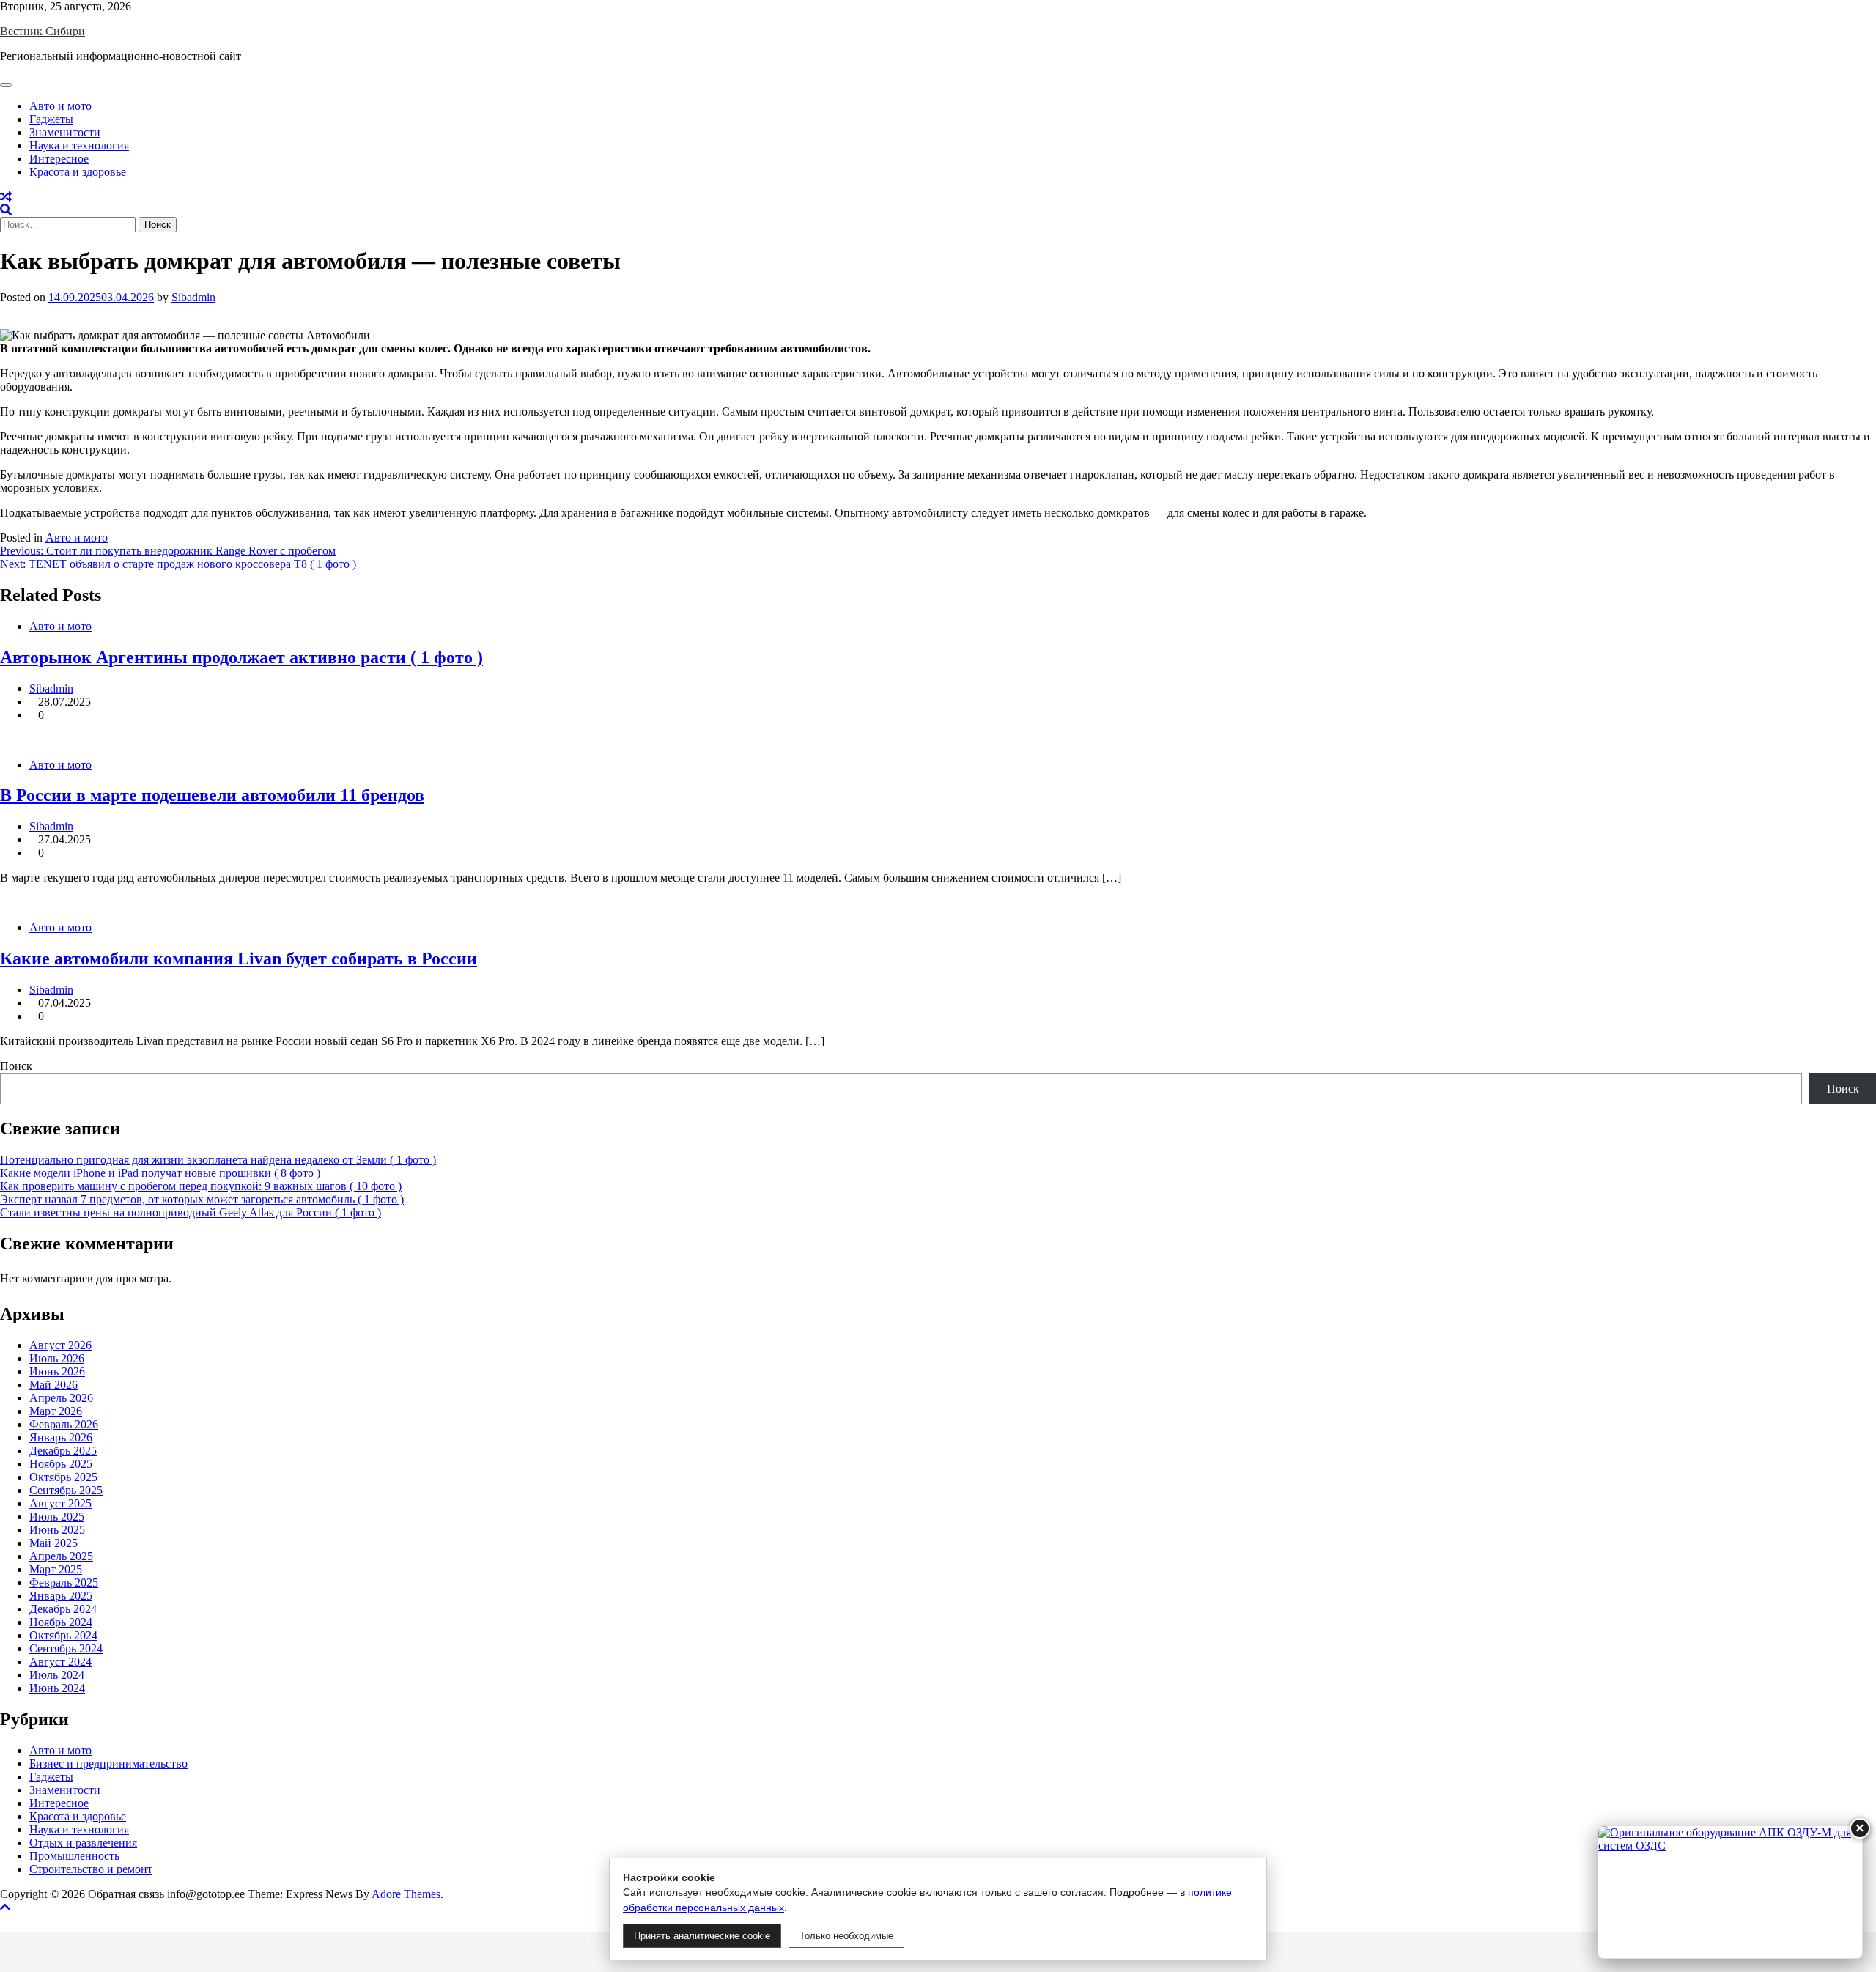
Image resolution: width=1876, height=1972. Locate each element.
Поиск (16, 1066)
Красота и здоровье (78, 172)
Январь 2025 (61, 1596)
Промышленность (74, 1856)
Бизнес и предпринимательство (108, 1764)
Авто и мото (60, 106)
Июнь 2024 (57, 1688)
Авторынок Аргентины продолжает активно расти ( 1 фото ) (241, 657)
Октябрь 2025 (63, 1477)
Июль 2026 (57, 1358)
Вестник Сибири (43, 31)
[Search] (6, 210)
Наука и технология (79, 145)
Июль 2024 (57, 1675)
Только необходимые (846, 1936)
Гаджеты (51, 119)
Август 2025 (60, 1503)
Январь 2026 (61, 1437)
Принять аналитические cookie (702, 1936)
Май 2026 (53, 1385)
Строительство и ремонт (91, 1869)
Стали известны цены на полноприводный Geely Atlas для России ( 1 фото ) (191, 1212)
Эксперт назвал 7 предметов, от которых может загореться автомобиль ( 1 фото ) (202, 1199)
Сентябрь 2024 (66, 1648)
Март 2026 (56, 1411)
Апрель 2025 (61, 1556)
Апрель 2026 (61, 1398)
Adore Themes (406, 1894)
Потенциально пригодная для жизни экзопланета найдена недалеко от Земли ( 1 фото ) (218, 1160)
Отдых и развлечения (83, 1843)
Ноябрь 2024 (61, 1622)
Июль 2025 (57, 1517)
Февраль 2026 (64, 1424)
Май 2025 (53, 1543)
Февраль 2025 (64, 1583)
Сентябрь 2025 (66, 1490)
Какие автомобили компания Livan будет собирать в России (239, 959)
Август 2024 (60, 1662)
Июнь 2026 (57, 1371)
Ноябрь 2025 (61, 1464)
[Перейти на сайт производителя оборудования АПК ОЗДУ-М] (1730, 1892)
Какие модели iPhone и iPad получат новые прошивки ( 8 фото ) (160, 1173)
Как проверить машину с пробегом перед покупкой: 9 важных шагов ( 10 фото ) (201, 1186)
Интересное (59, 159)
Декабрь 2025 (63, 1451)
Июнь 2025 (57, 1530)
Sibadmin (193, 297)
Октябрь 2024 (63, 1635)
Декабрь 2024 (63, 1609)
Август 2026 (60, 1345)
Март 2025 (56, 1569)
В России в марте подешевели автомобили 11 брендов (212, 795)
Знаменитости (65, 132)
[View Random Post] (6, 197)
